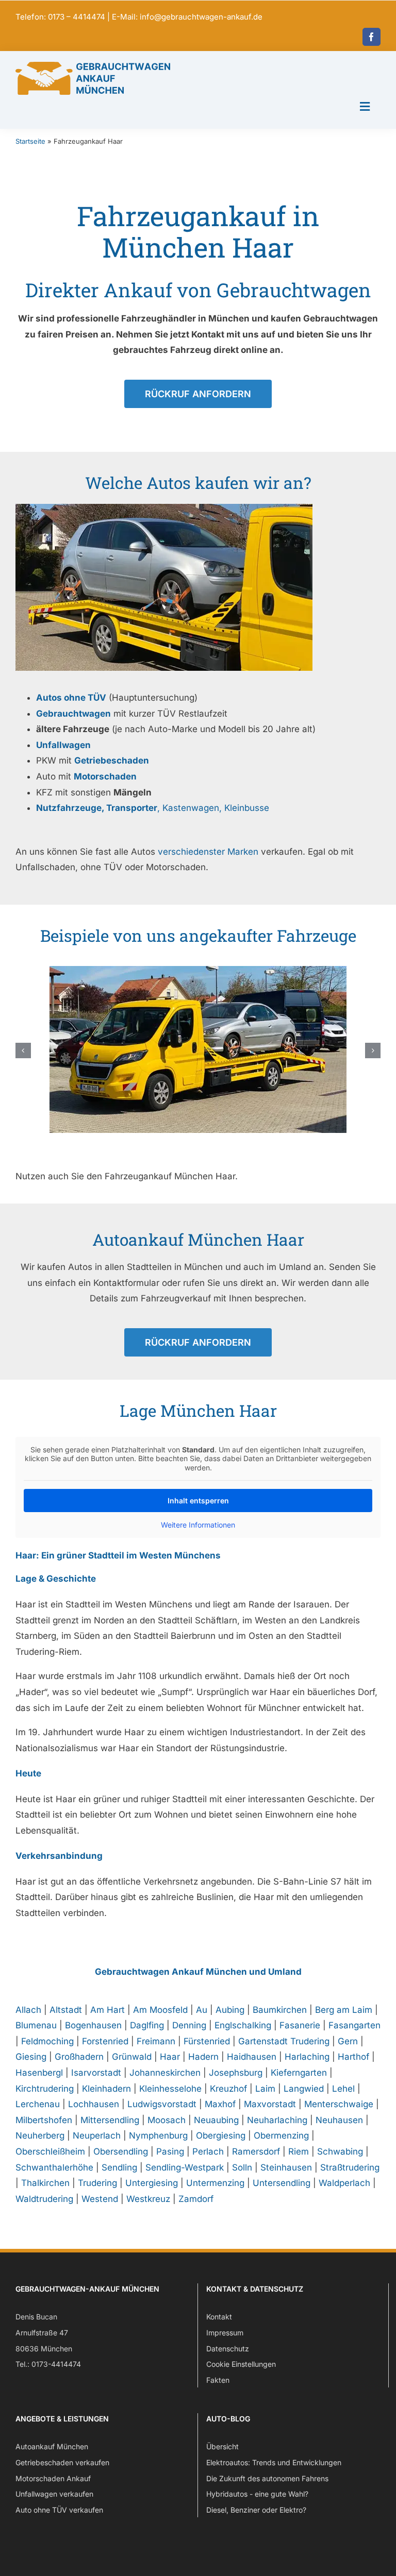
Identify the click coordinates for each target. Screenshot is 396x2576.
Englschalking (243, 2025)
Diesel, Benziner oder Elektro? (256, 2510)
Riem (299, 2151)
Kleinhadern (106, 2089)
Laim (265, 2089)
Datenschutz (228, 2349)
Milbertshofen (44, 2120)
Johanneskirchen (165, 2073)
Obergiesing (221, 2136)
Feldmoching (47, 2041)
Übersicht (222, 2446)
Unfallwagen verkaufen (54, 2494)
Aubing (230, 2010)
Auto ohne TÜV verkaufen (59, 2510)
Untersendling (282, 2183)
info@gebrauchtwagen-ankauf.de (201, 17)
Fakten (218, 2380)
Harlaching (307, 2057)
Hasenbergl (39, 2073)
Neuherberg (40, 2136)
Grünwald (132, 2057)
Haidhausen (252, 2057)
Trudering (97, 2183)
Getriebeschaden (112, 760)
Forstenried (105, 2041)
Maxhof (220, 2104)
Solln (242, 2167)
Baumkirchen (280, 2010)
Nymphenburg (158, 2136)
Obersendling (121, 2151)
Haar (170, 2057)
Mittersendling (110, 2120)
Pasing (170, 2151)
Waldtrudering (44, 2199)
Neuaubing (216, 2120)
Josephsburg (236, 2073)
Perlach (208, 2151)
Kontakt (219, 2317)
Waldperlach (344, 2183)
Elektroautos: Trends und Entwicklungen (274, 2462)
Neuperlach (97, 2136)
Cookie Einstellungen (241, 2364)
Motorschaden (105, 776)
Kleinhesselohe (170, 2089)
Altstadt (66, 2010)
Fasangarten (354, 2025)
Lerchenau (38, 2104)
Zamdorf (196, 2199)
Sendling (119, 2167)
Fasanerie (300, 2025)
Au (202, 2010)
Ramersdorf (256, 2151)
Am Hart (108, 2010)
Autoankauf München (52, 2446)
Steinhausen (286, 2167)
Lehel (343, 2089)
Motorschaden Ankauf (53, 2478)
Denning (189, 2025)
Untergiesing (152, 2183)
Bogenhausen (93, 2025)
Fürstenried (207, 2041)
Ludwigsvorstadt (162, 2104)
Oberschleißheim (50, 2151)
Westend (100, 2199)
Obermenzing (281, 2136)
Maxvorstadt (270, 2104)
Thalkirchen (45, 2183)
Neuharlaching (277, 2120)
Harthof (353, 2057)
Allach (28, 2010)
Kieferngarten (299, 2073)
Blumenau (36, 2025)
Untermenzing (215, 2183)
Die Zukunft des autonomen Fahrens (267, 2478)
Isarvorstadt (96, 2073)
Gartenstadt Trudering (284, 2041)
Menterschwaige (339, 2104)
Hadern (203, 2057)
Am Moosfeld (160, 2010)
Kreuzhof (228, 2089)
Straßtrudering (350, 2167)
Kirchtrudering (45, 2089)
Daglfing (147, 2025)
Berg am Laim (344, 2010)
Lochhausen (94, 2104)
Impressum (225, 2333)
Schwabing (340, 2151)
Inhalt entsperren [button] (198, 1501)
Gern (348, 2041)
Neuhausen (339, 2120)
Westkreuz (148, 2199)
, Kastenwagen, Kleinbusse (153, 808)
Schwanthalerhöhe (54, 2167)
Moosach (167, 2120)
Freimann (156, 2041)
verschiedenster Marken (208, 852)
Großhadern (79, 2057)
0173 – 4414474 (77, 17)
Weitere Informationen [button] (198, 1525)
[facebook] (372, 37)
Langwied (304, 2089)
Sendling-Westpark (185, 2167)
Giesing (31, 2057)
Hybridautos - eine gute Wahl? (257, 2494)
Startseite (30, 141)
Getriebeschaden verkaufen (62, 2462)
